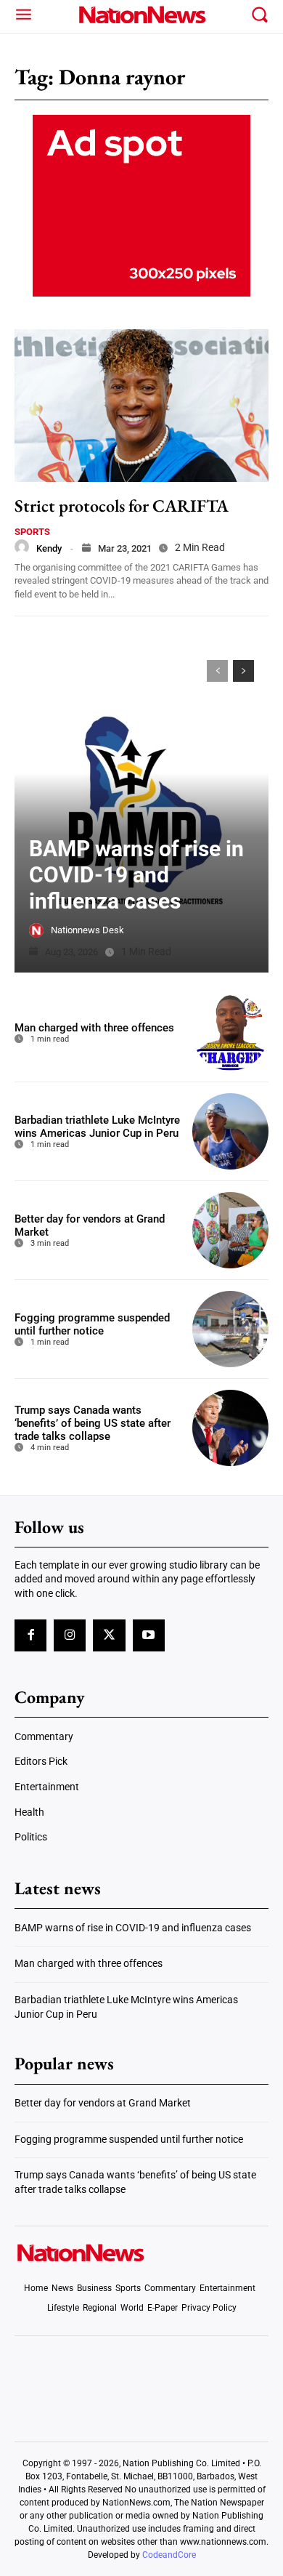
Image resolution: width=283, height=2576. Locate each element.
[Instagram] (70, 1635)
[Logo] (142, 15)
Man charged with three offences (94, 1028)
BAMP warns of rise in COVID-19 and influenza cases (136, 875)
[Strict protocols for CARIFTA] (141, 406)
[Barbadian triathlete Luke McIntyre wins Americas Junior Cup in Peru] (230, 1131)
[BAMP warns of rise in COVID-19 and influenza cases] (141, 809)
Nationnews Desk (87, 930)
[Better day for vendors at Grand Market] (230, 1230)
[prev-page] (217, 671)
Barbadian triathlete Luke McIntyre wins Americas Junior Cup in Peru (97, 1127)
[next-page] (243, 671)
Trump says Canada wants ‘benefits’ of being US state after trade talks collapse (93, 1423)
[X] (109, 1635)
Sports (32, 532)
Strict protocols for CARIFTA (122, 506)
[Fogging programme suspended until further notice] (230, 1329)
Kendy (49, 548)
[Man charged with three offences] (230, 1033)
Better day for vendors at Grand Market (103, 2103)
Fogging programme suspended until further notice (92, 1324)
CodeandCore (169, 2555)
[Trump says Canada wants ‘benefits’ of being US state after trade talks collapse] (230, 1428)
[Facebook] (30, 1635)
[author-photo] (22, 547)
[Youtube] (149, 1635)
